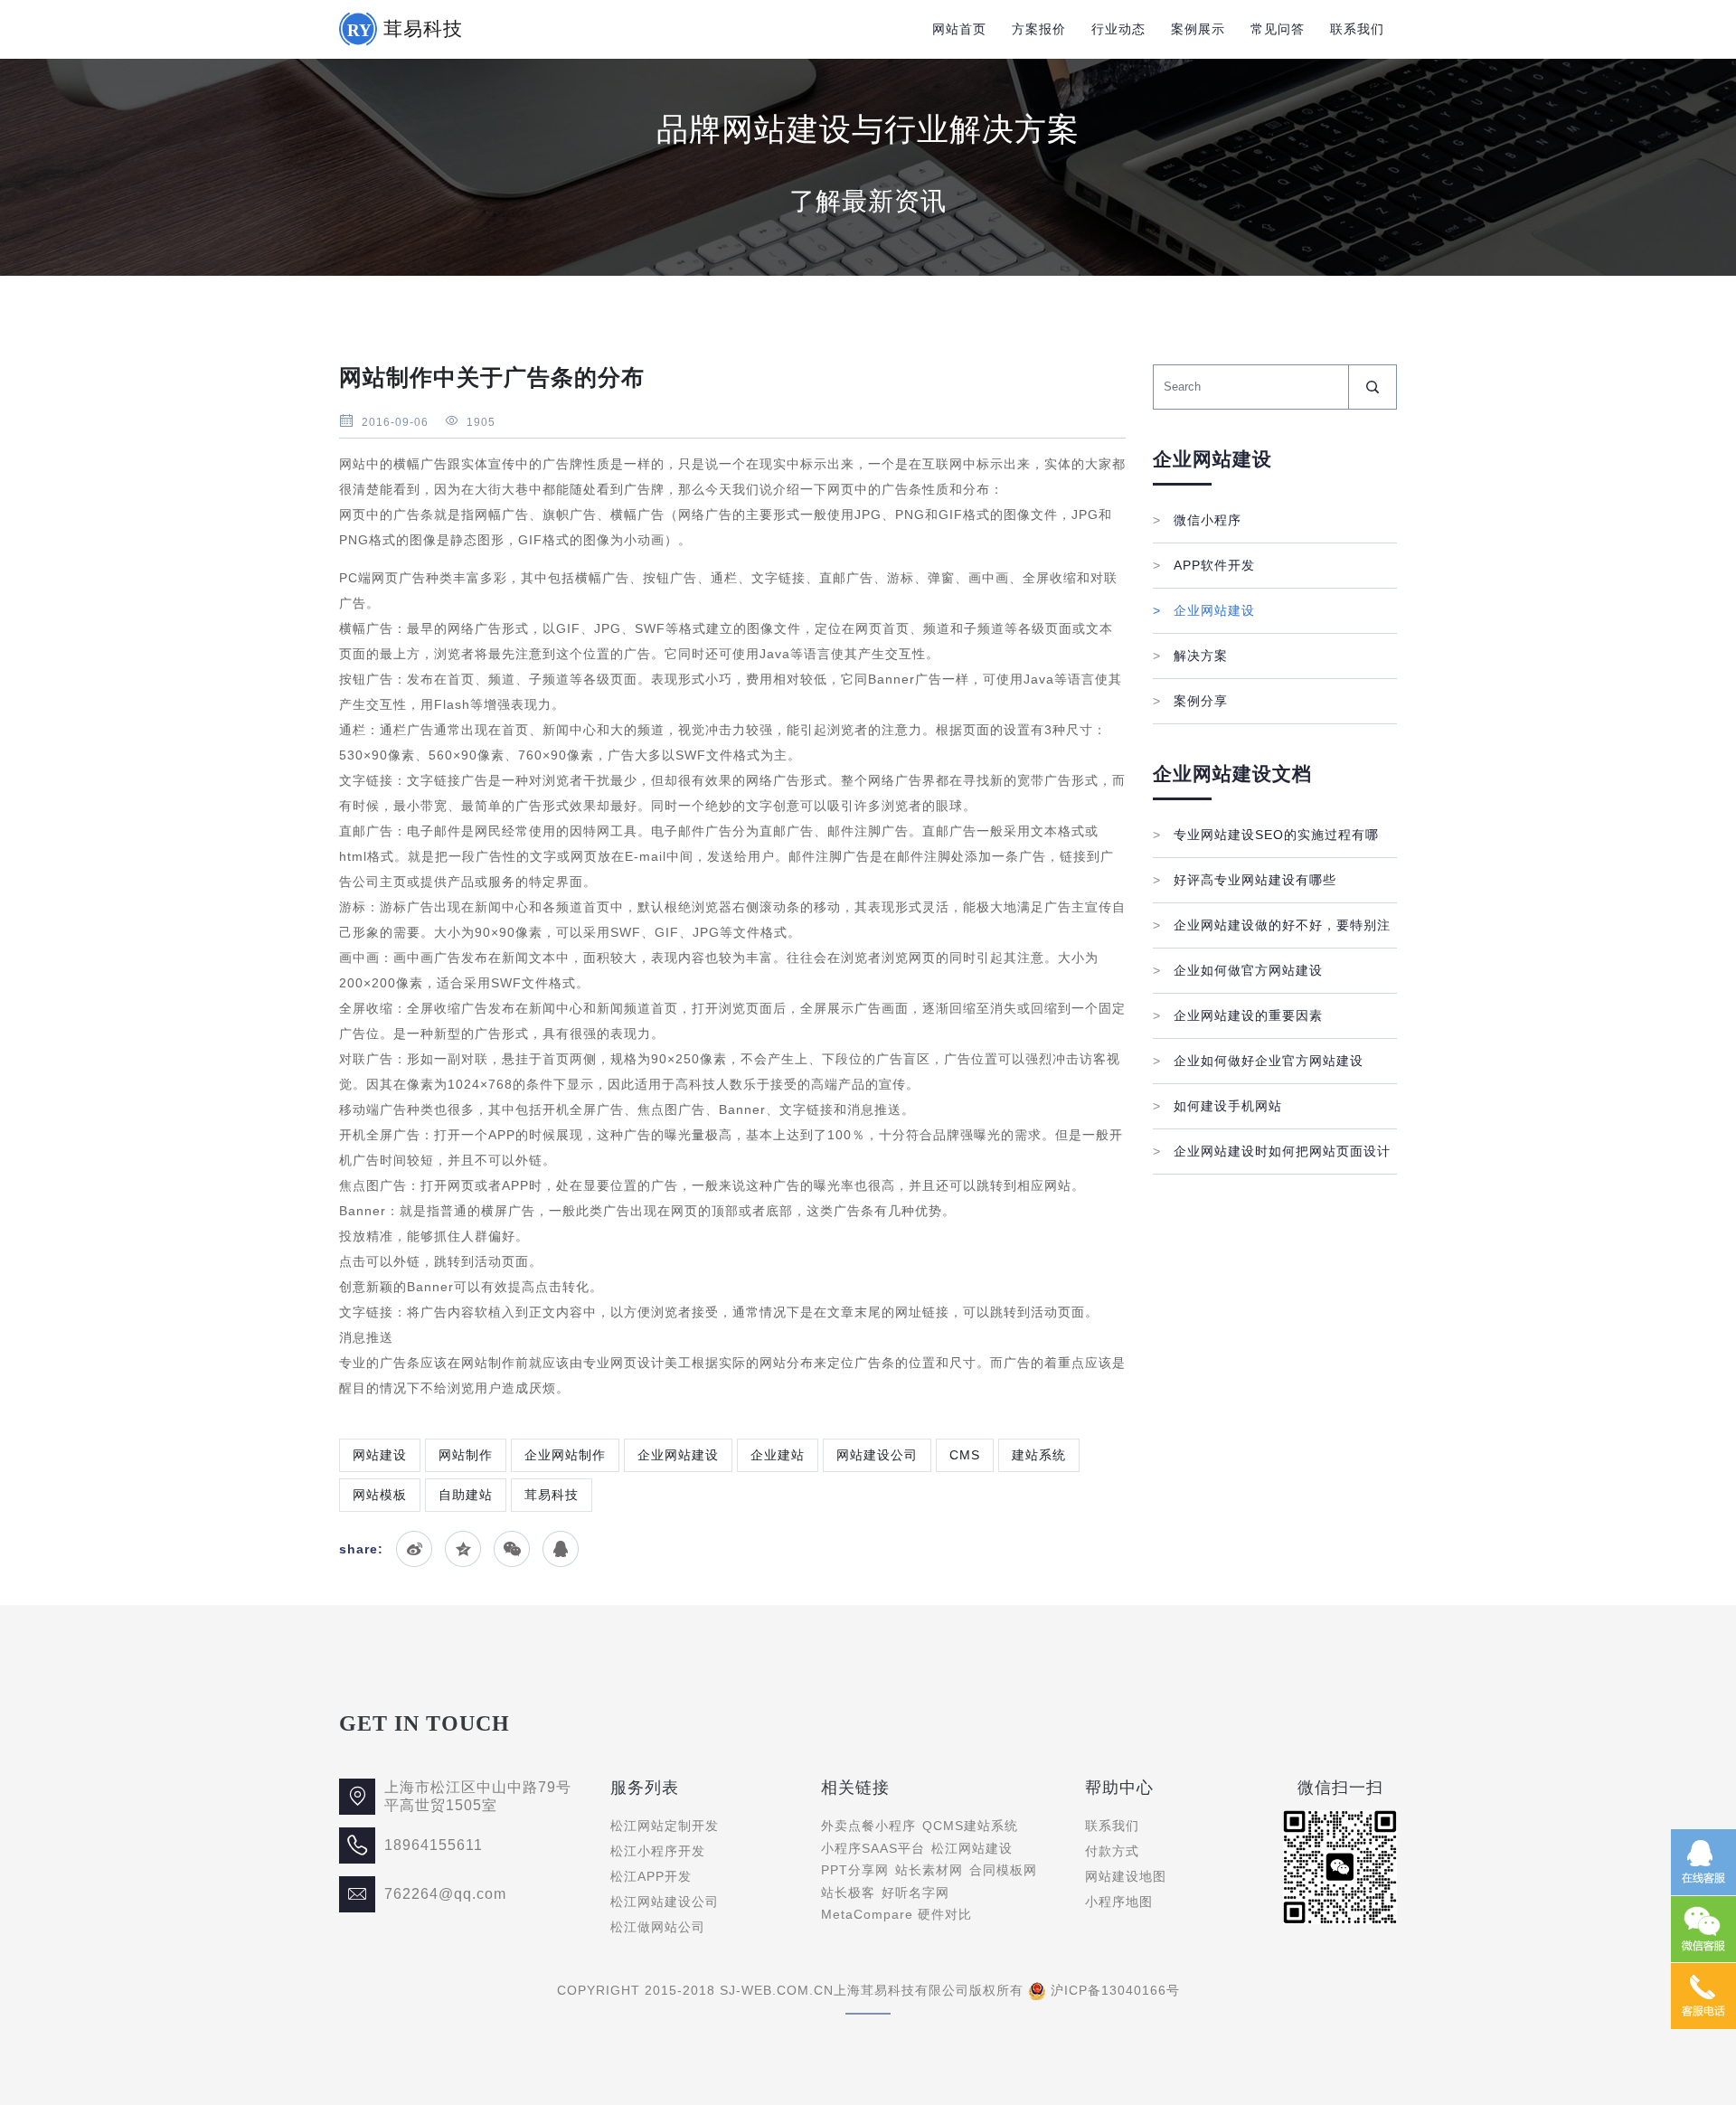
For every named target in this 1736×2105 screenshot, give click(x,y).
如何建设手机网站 (1217, 1106)
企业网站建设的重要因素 (1238, 1015)
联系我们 (1357, 29)
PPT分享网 (855, 1870)
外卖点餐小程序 (868, 1826)
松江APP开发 (651, 1876)
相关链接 (855, 1788)
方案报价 (1039, 29)
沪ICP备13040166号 (1115, 1990)
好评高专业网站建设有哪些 (1245, 880)
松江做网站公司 (658, 1927)
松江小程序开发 (658, 1851)
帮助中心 (1119, 1788)
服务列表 (645, 1788)
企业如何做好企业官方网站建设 (1258, 1061)
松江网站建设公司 (665, 1902)
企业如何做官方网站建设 (1238, 970)
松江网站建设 (972, 1848)
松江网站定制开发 (665, 1826)
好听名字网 (915, 1893)
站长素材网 (929, 1870)
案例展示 (1198, 29)
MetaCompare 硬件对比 (896, 1914)
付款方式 (1112, 1851)
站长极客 (848, 1893)
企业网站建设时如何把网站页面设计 (1272, 1151)
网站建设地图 (1126, 1876)
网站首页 (959, 29)
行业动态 (1118, 29)
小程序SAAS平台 (873, 1848)
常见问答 (1278, 29)
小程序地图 (1119, 1902)
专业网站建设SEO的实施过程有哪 (1266, 835)
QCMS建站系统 (970, 1826)
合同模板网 (1003, 1870)
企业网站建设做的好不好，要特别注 (1272, 925)
